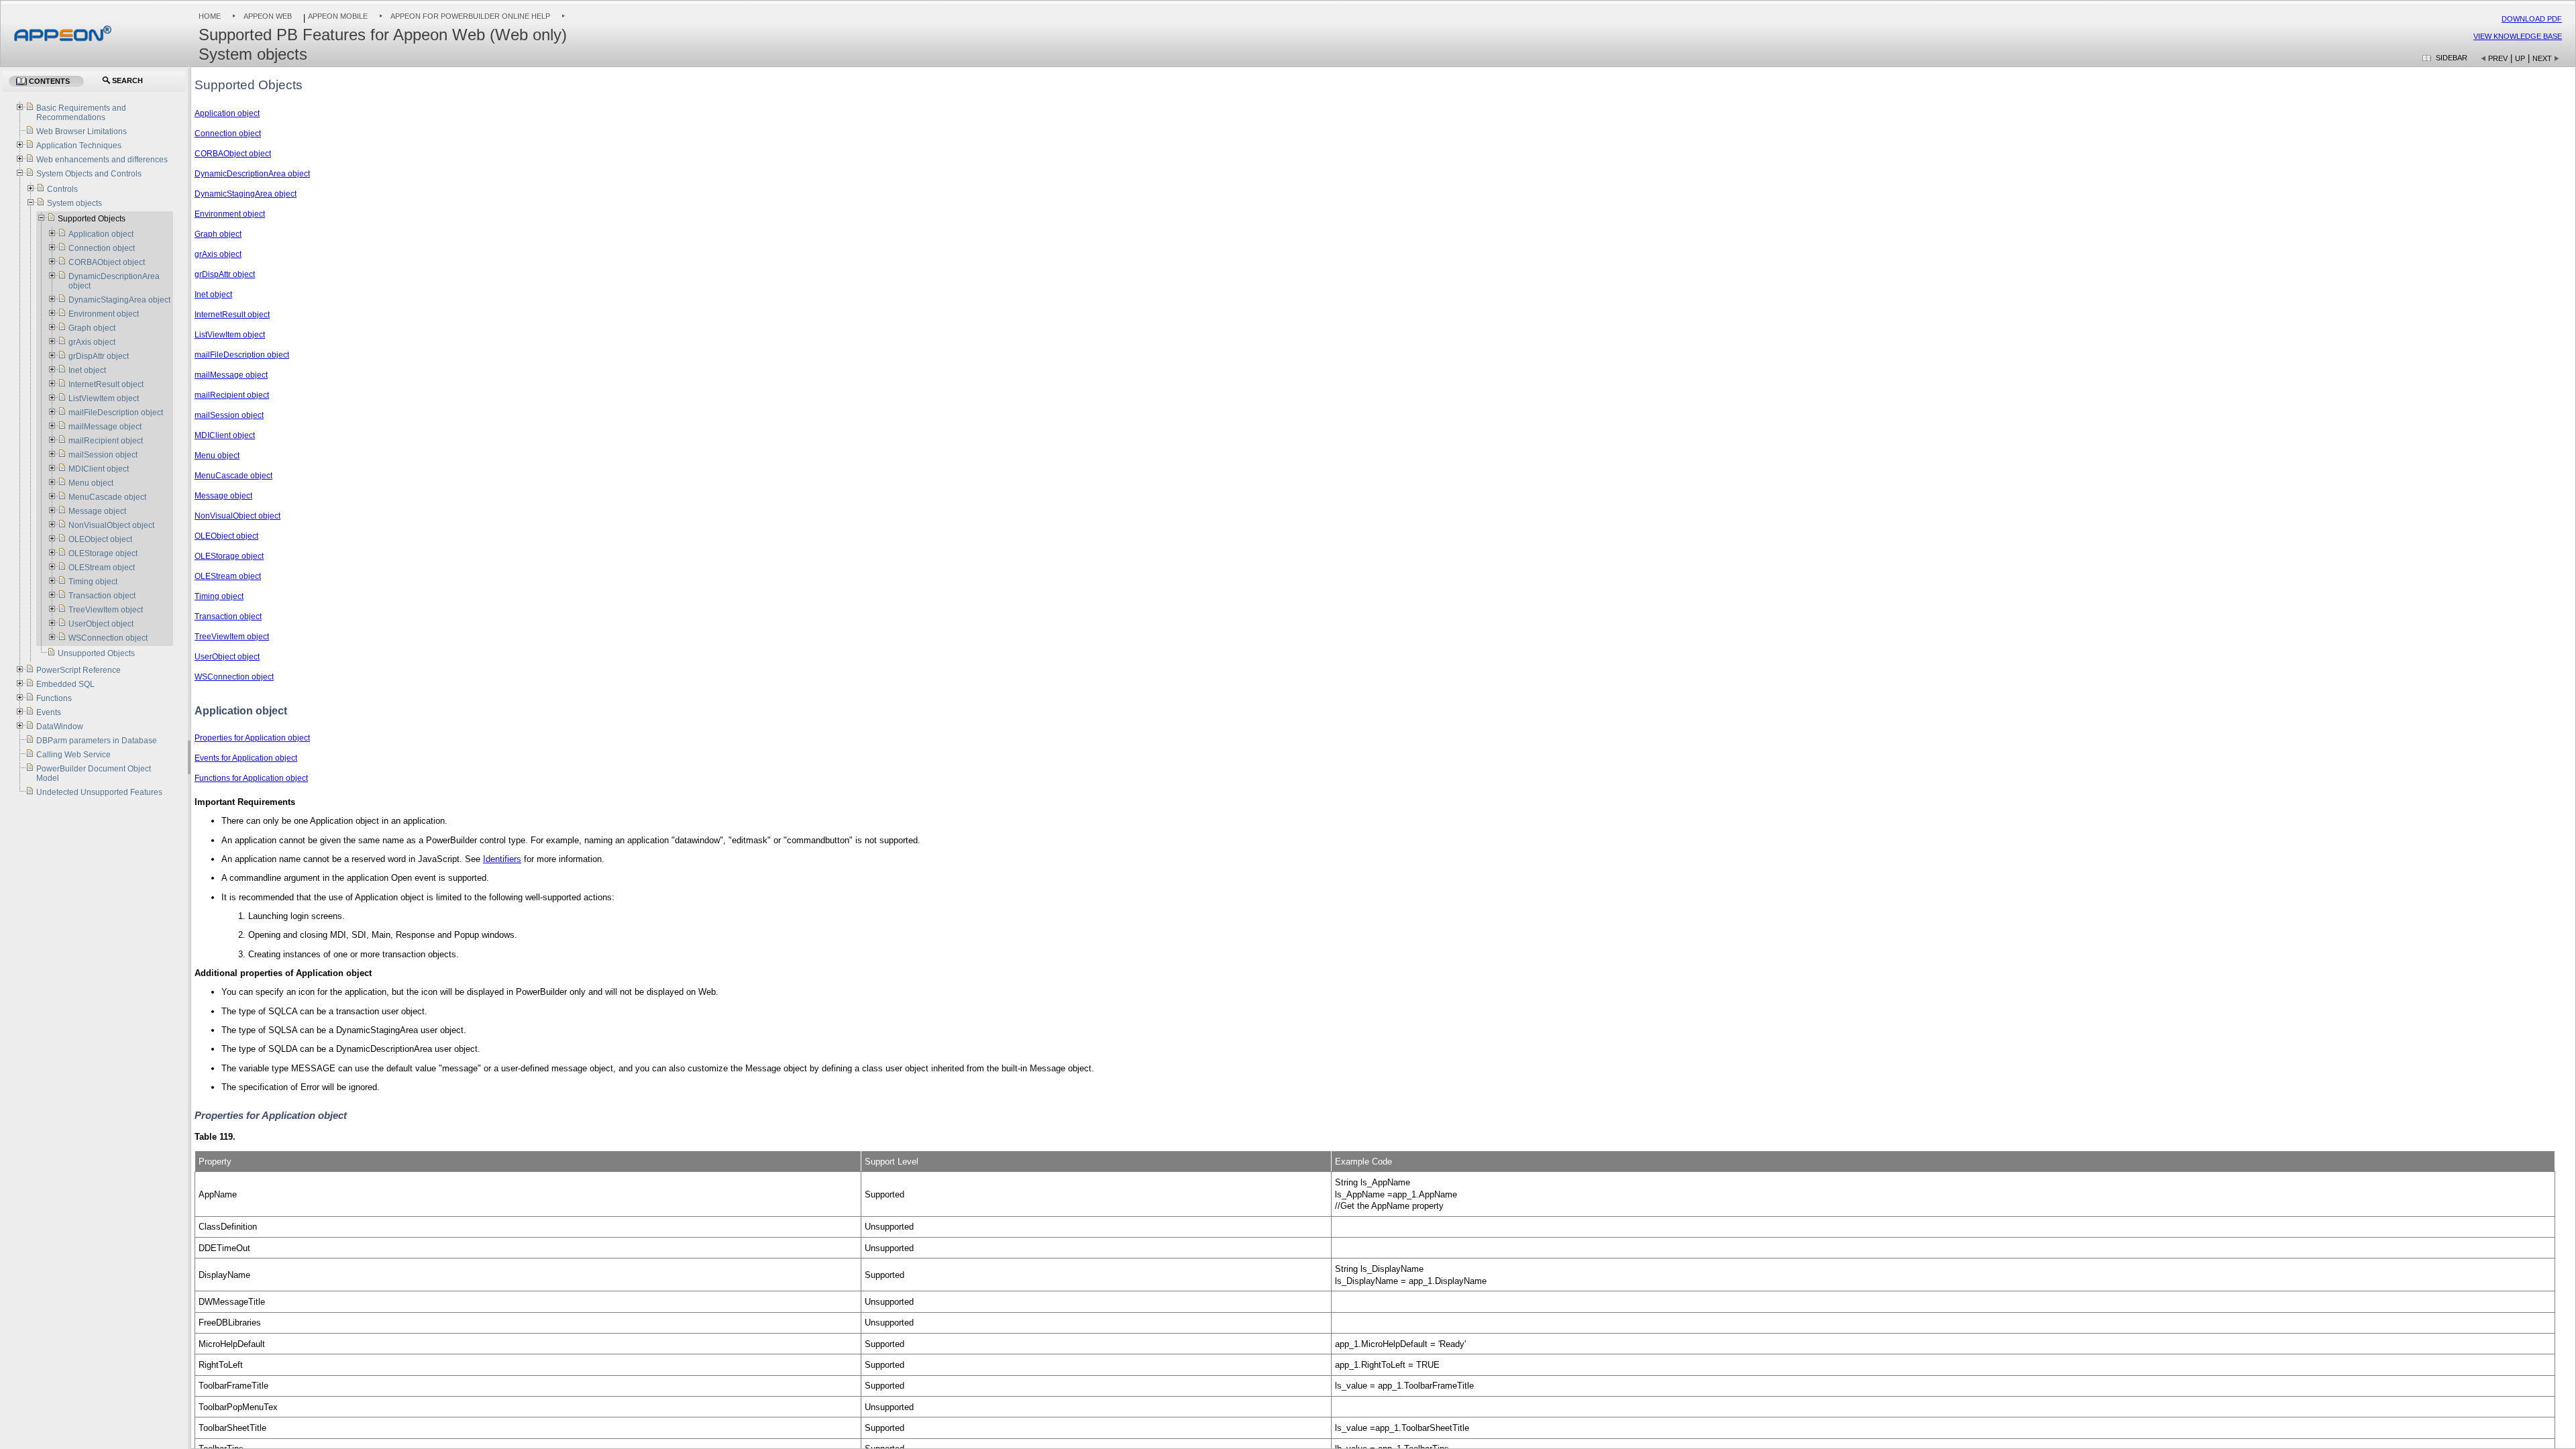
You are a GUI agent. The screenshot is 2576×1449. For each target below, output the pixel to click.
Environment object (230, 214)
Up (2520, 58)
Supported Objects (92, 219)
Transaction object (228, 616)
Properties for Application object (252, 738)
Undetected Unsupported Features (99, 792)
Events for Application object (246, 758)
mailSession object (229, 415)
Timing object (219, 596)
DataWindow (60, 727)
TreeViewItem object (232, 637)
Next (2542, 58)
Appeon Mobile (338, 16)
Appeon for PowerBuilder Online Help (470, 16)
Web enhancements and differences (102, 160)
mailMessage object (231, 375)
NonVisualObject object (237, 516)
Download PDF (2532, 19)
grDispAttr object (225, 274)
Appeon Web (268, 16)
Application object (227, 113)
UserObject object (227, 657)
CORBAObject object (233, 154)
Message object (223, 496)
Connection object (228, 133)
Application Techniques (79, 146)
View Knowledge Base (2518, 36)
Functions (54, 698)
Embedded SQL (65, 684)
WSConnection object (234, 677)
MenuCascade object (233, 476)
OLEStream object (228, 576)
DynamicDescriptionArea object (252, 174)
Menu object (217, 455)
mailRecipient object (232, 395)
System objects (74, 203)
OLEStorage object (229, 556)
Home (210, 16)
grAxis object (218, 254)
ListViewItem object (230, 335)
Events (49, 712)
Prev (2498, 58)
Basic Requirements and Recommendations (81, 113)
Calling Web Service (73, 755)
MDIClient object (225, 435)
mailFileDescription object (242, 355)
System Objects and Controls (89, 174)
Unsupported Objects (96, 653)
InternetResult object (232, 315)
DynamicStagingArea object (246, 194)
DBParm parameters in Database (97, 741)
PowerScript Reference (78, 670)
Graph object (218, 234)
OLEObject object (226, 536)
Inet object (213, 294)
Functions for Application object (251, 778)
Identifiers (502, 859)
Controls (62, 189)
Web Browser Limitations (82, 131)
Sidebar (2452, 58)
